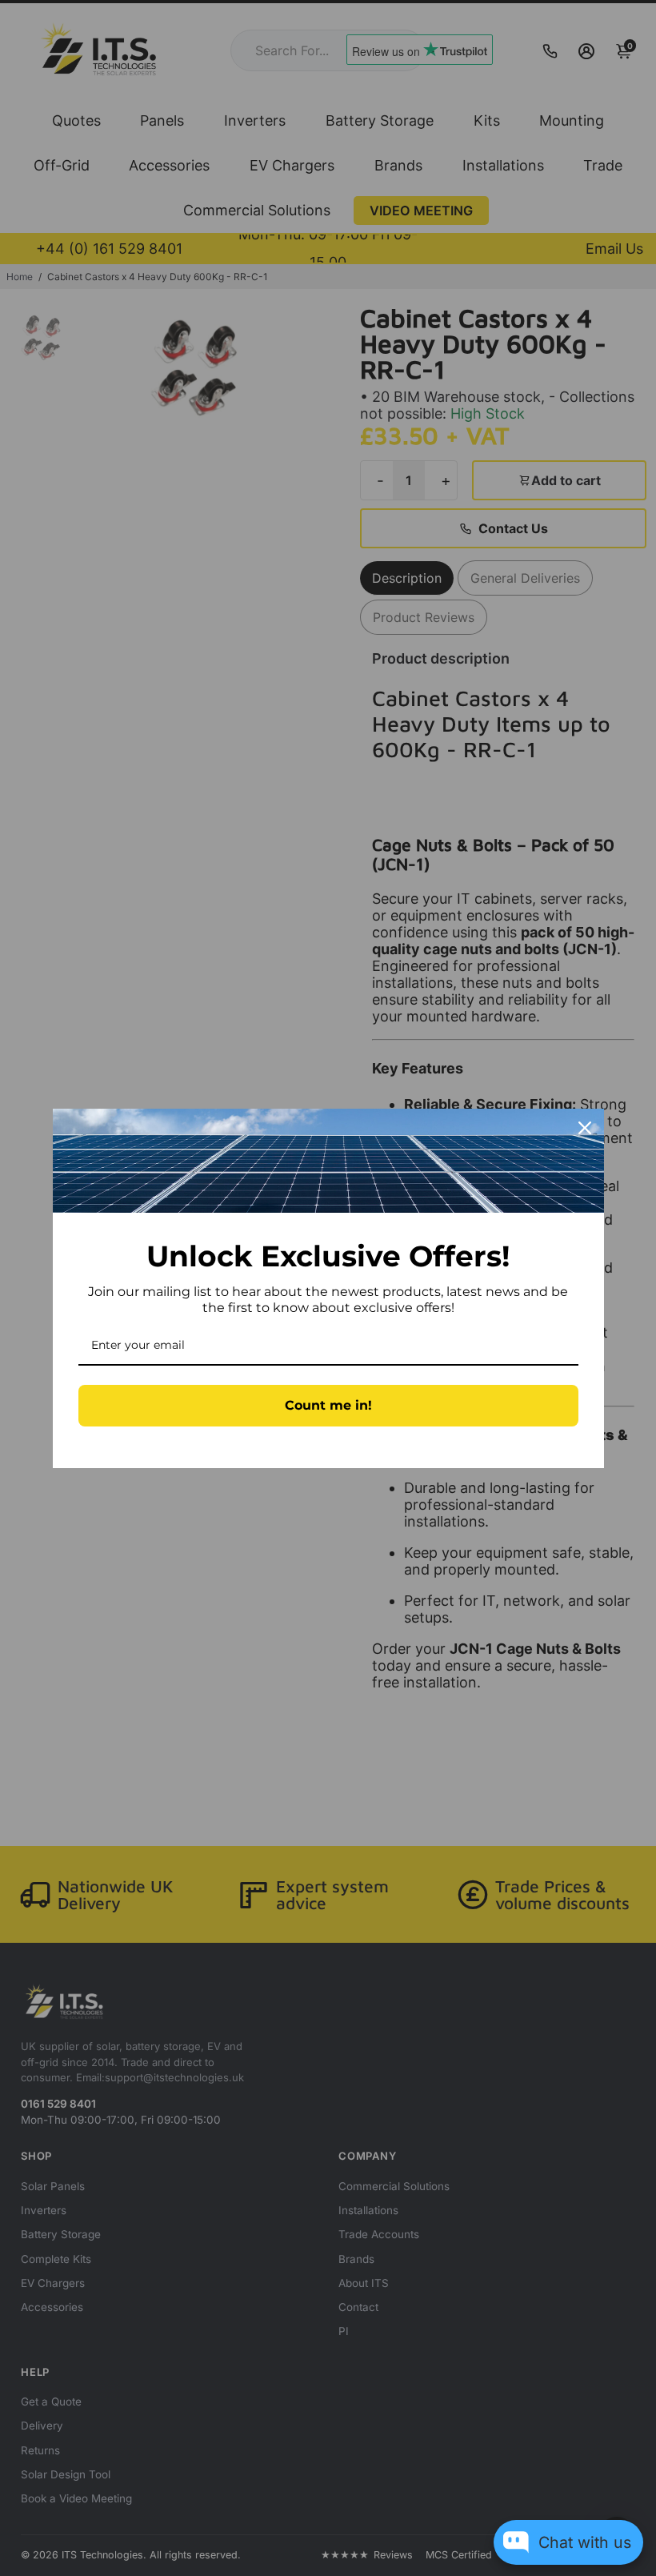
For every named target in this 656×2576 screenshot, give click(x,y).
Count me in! (328, 1405)
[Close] (585, 1128)
